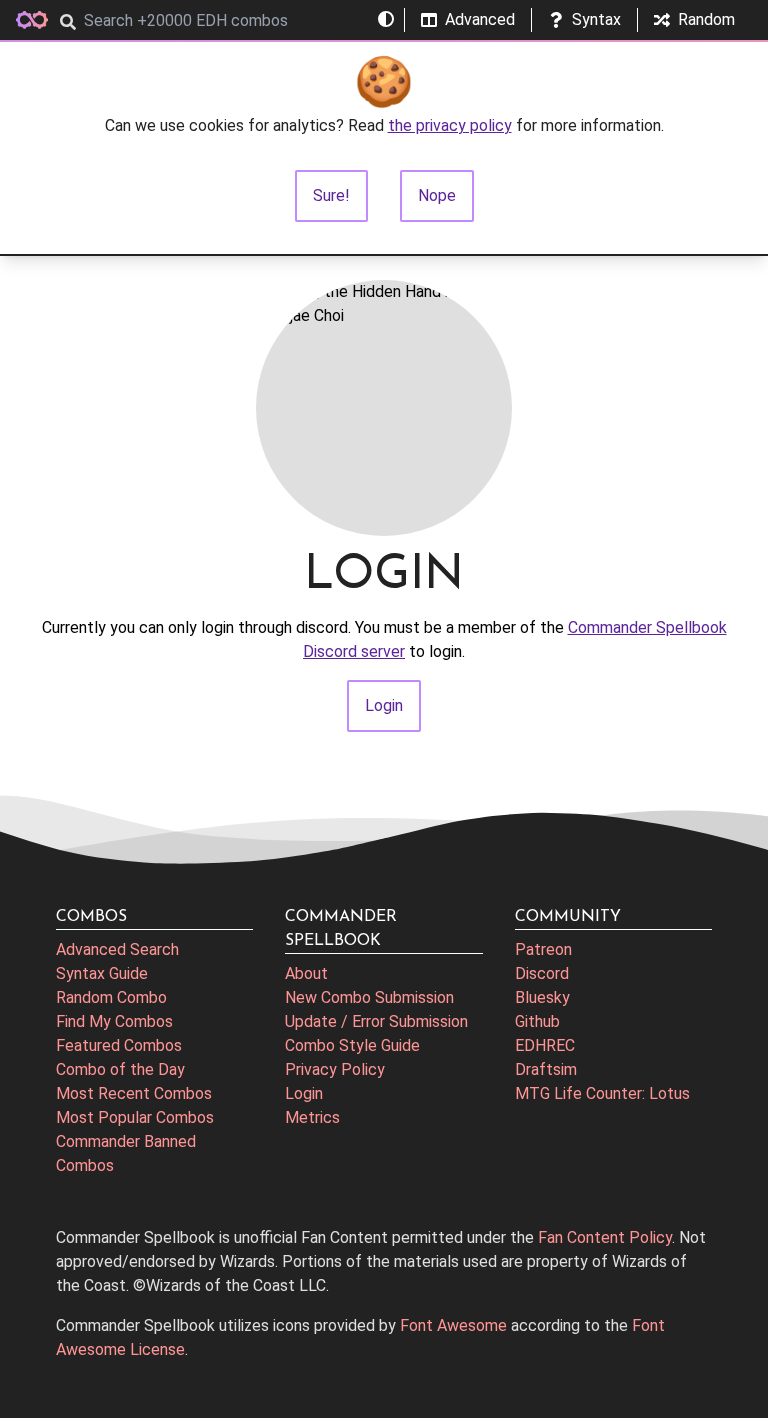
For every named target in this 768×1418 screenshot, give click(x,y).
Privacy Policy (335, 1069)
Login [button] (384, 705)
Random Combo (111, 997)
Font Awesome (453, 1325)
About (306, 973)
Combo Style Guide (352, 1045)
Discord (542, 973)
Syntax (596, 19)
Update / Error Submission (376, 1021)
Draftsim (546, 1069)
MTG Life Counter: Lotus (602, 1093)
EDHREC (545, 1045)
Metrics (312, 1117)
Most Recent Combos (134, 1093)
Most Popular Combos (135, 1117)
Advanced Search (117, 949)
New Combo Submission (369, 997)
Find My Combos (114, 1021)
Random (706, 19)
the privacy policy (450, 125)
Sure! (331, 195)
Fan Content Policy (605, 1237)
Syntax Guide (102, 973)
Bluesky (542, 997)
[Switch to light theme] (386, 20)
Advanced (480, 19)
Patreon (543, 949)
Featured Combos (119, 1045)
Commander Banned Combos (126, 1153)
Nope (437, 195)
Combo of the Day (120, 1069)
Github (537, 1021)
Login (304, 1093)
